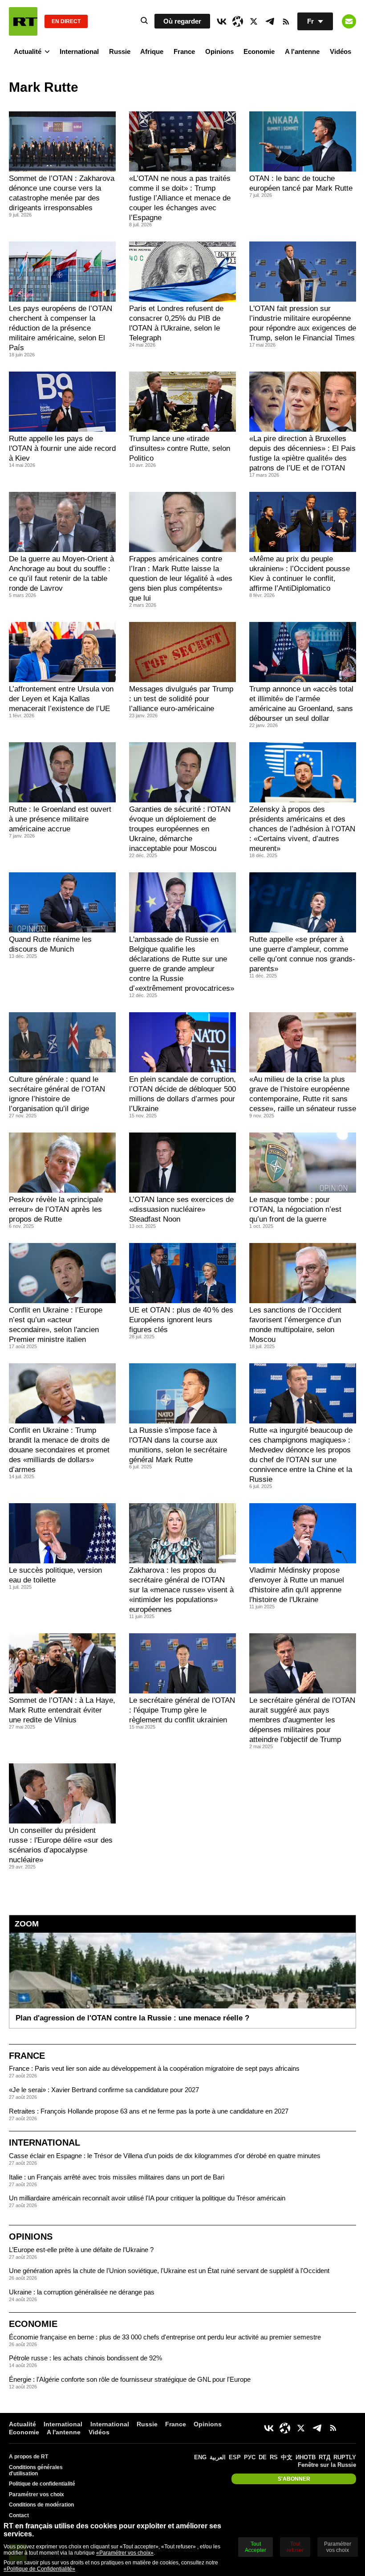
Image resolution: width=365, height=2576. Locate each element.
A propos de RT (28, 2457)
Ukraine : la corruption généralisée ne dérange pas (82, 2292)
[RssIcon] (286, 21)
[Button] (349, 21)
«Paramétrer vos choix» (125, 2553)
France (184, 51)
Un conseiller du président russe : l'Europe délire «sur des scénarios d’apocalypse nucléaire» (61, 1845)
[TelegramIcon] (270, 21)
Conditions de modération (41, 2505)
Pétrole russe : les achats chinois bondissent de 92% (85, 2358)
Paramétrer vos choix (36, 2494)
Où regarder (182, 21)
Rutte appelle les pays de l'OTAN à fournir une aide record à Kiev (62, 448)
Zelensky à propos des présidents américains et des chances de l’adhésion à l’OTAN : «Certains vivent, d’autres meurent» (302, 829)
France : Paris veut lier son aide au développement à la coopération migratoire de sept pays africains (154, 2068)
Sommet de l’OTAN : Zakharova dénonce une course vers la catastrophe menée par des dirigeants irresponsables (62, 193)
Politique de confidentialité (42, 2484)
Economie (259, 51)
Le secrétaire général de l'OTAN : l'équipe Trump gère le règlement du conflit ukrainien (182, 1710)
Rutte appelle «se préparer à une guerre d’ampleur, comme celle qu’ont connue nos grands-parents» (302, 954)
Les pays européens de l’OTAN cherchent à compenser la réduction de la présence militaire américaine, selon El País (61, 328)
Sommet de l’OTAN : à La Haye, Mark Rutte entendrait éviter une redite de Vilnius (62, 1710)
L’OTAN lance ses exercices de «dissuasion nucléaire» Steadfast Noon (181, 1209)
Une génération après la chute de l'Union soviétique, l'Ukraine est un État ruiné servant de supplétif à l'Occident (169, 2271)
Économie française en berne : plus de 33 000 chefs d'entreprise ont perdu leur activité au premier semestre (165, 2337)
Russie (120, 51)
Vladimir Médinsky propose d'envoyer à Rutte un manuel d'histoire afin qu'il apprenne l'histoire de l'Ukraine (297, 1585)
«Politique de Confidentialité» (39, 2569)
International (79, 51)
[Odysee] (238, 21)
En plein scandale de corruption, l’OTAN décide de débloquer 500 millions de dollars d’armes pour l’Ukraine (182, 1094)
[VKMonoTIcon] (222, 21)
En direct (66, 21)
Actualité (28, 51)
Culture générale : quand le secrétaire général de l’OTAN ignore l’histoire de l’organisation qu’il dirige (57, 1094)
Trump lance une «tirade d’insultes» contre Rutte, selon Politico (180, 448)
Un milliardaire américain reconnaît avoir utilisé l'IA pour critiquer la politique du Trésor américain (147, 2198)
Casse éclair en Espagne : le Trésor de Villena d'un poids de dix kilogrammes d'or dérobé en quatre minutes (165, 2156)
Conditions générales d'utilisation (36, 2470)
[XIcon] (254, 21)
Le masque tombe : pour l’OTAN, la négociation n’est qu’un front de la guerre (295, 1209)
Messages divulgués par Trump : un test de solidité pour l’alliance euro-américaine (181, 699)
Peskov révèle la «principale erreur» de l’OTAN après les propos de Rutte (56, 1209)
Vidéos (341, 51)
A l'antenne (302, 51)
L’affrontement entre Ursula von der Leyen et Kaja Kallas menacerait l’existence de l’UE (61, 699)
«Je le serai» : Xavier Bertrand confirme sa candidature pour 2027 (104, 2090)
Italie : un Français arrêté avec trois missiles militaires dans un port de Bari (117, 2177)
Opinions (219, 51)
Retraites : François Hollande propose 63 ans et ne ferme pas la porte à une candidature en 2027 (149, 2111)
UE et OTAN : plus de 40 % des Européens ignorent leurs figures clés (181, 1320)
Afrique (152, 51)
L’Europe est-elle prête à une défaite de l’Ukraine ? (81, 2250)
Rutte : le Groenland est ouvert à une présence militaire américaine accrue (60, 819)
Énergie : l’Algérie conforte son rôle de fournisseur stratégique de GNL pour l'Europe (130, 2379)
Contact (19, 2515)
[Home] (23, 21)
